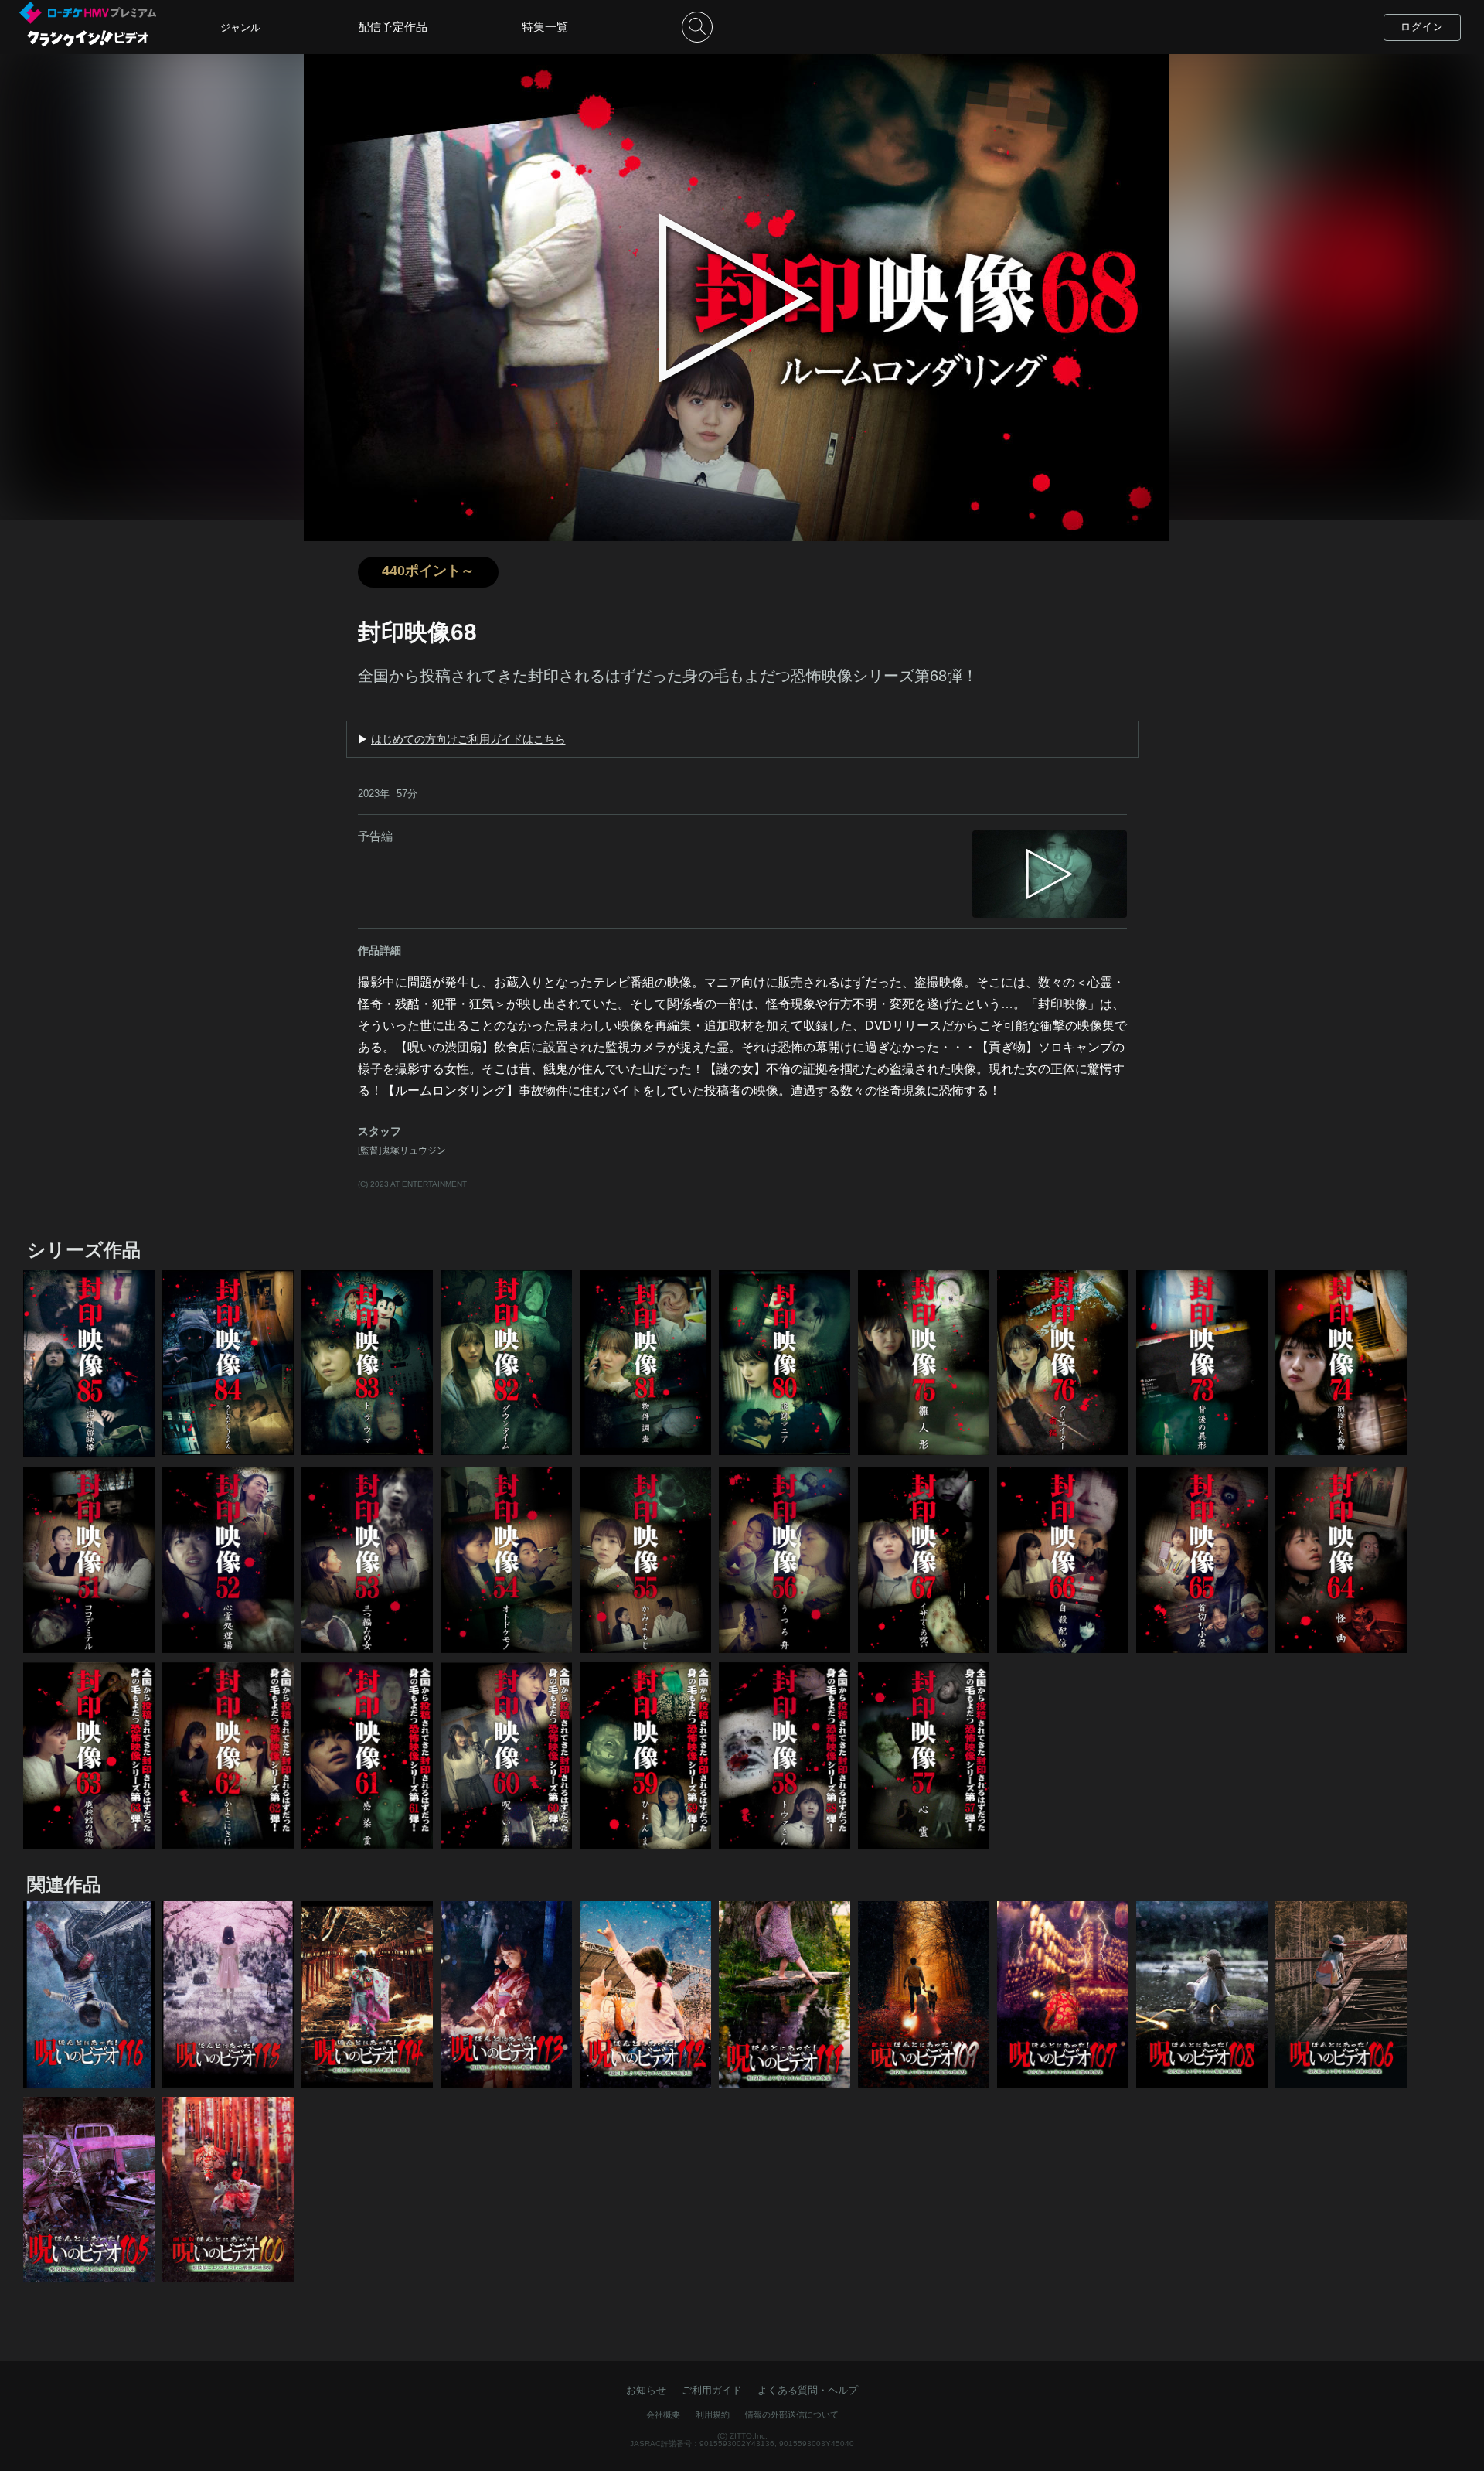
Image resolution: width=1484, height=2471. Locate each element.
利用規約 (713, 2415)
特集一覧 (545, 27)
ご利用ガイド (712, 2390)
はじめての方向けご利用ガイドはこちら (468, 739)
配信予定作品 (393, 27)
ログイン (1422, 27)
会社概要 (663, 2415)
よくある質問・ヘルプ (808, 2390)
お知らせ (646, 2390)
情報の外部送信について (792, 2415)
